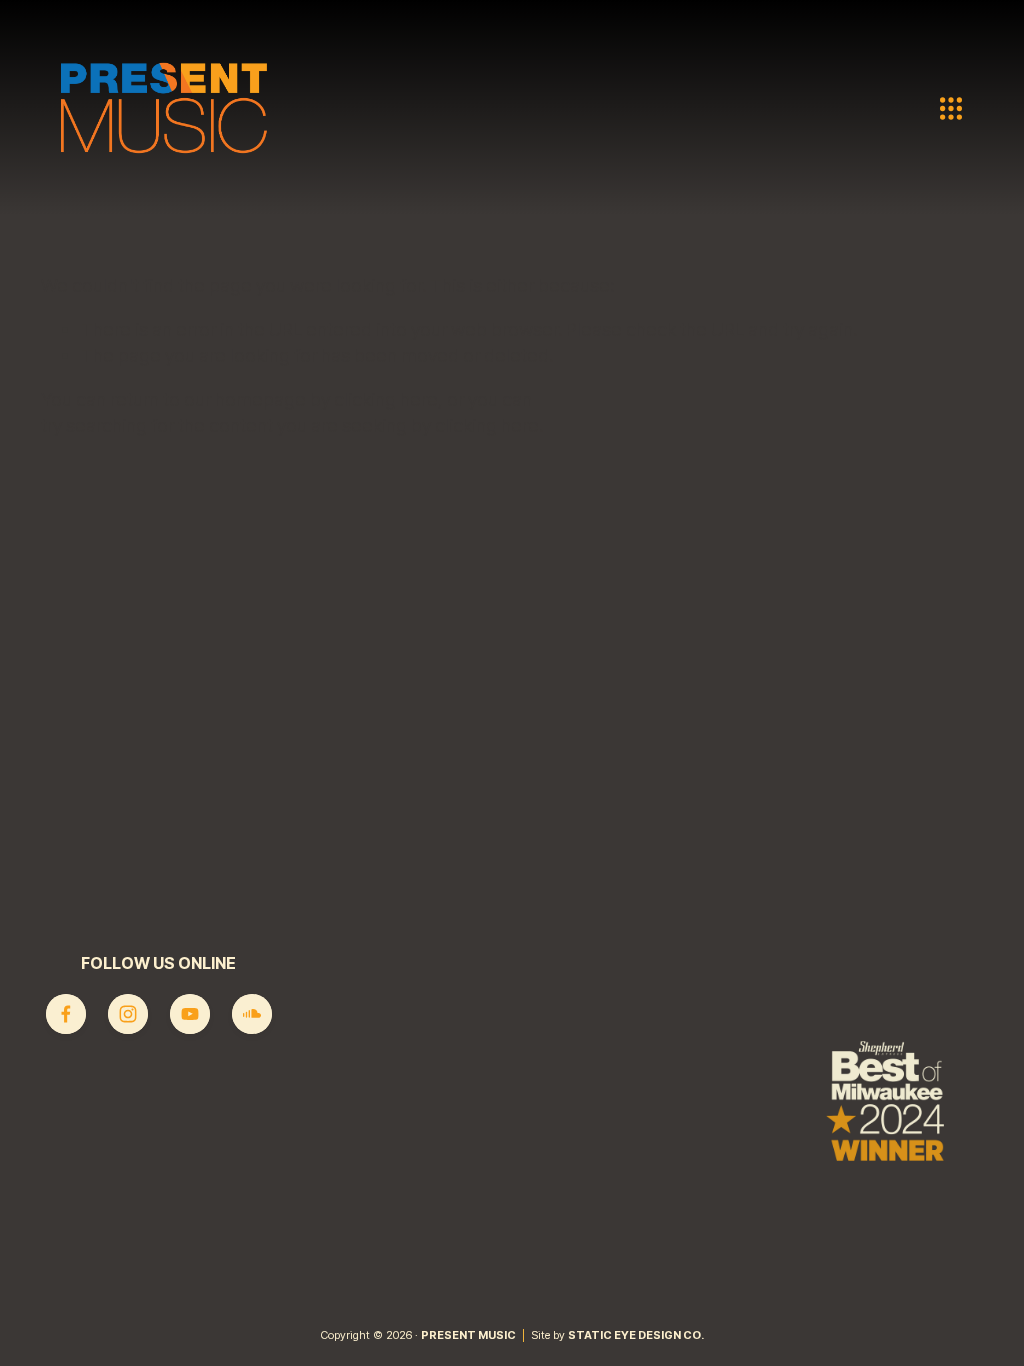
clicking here (386, 399)
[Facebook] (66, 1014)
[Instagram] (128, 1014)
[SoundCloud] (252, 1014)
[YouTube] (190, 1014)
